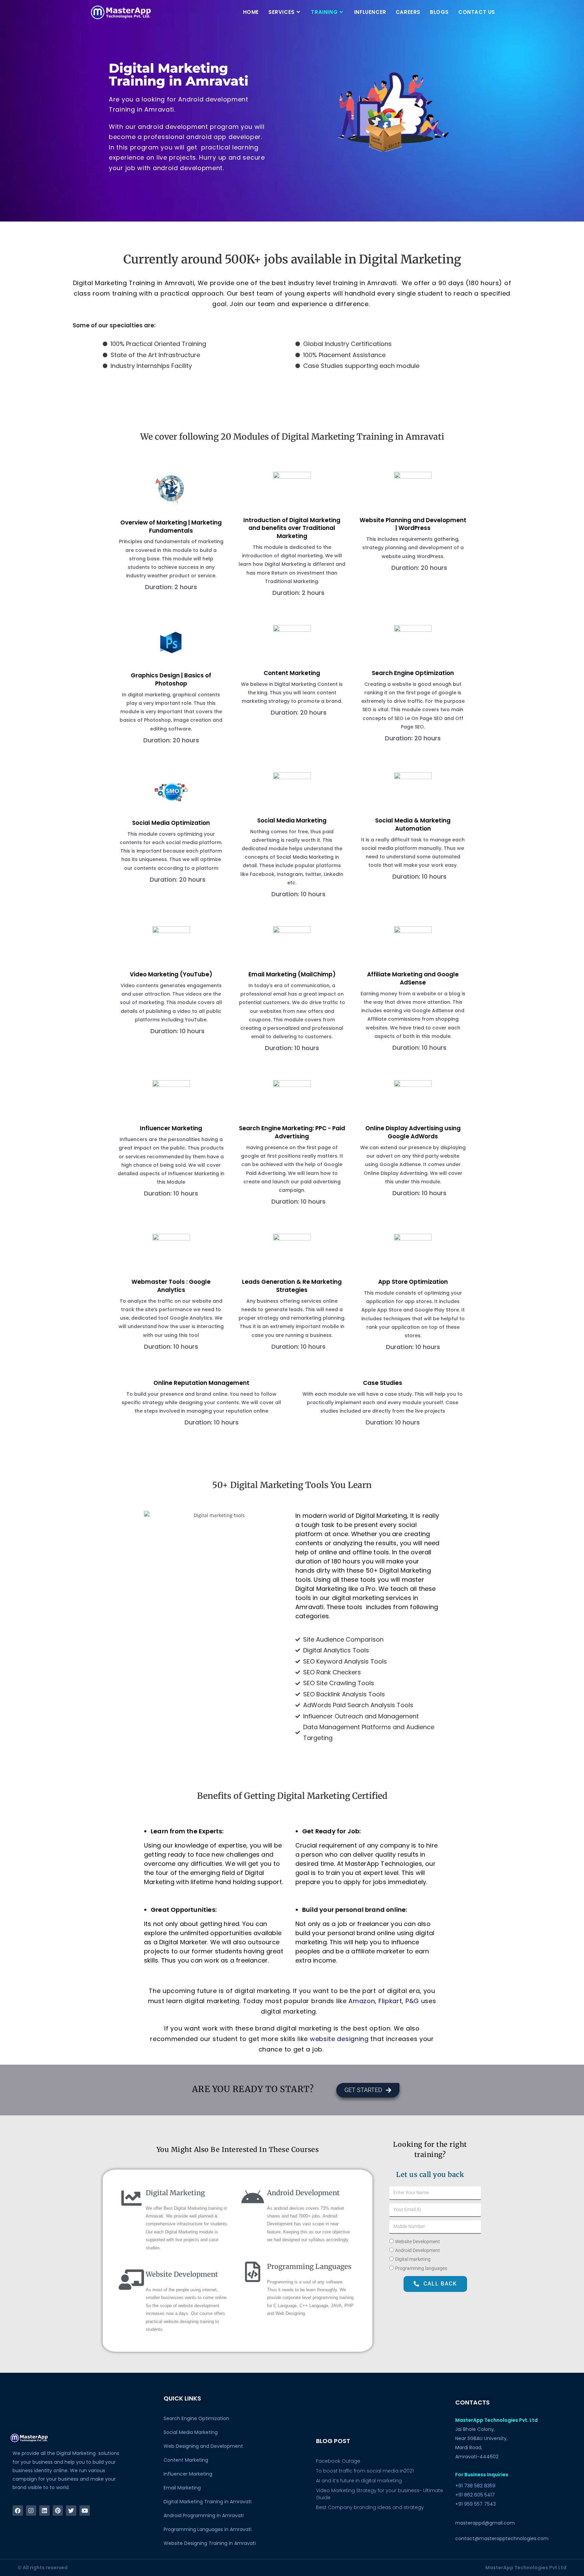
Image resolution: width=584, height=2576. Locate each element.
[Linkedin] (44, 2511)
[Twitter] (71, 2511)
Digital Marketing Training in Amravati (208, 2502)
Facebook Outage (338, 2461)
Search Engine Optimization (196, 2418)
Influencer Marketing (188, 2474)
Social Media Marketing (191, 2432)
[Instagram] (31, 2511)
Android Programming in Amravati (204, 2515)
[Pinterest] (58, 2511)
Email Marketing (182, 2488)
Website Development (418, 2242)
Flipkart (390, 2001)
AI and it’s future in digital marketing (359, 2481)
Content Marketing (186, 2460)
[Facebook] (18, 2511)
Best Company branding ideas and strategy (370, 2507)
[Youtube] (85, 2511)
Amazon (362, 2001)
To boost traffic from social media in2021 (365, 2471)
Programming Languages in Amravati (208, 2529)
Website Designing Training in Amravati (210, 2543)
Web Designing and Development (203, 2446)
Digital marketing (413, 2259)
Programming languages (421, 2268)
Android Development (418, 2250)
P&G (412, 2001)
